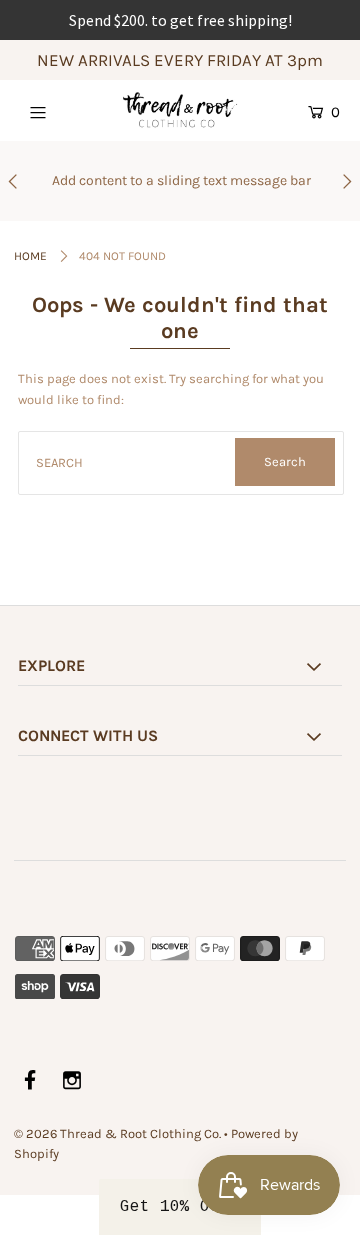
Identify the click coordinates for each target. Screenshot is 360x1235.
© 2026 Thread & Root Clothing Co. (117, 1133)
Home (30, 256)
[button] (180, 1207)
